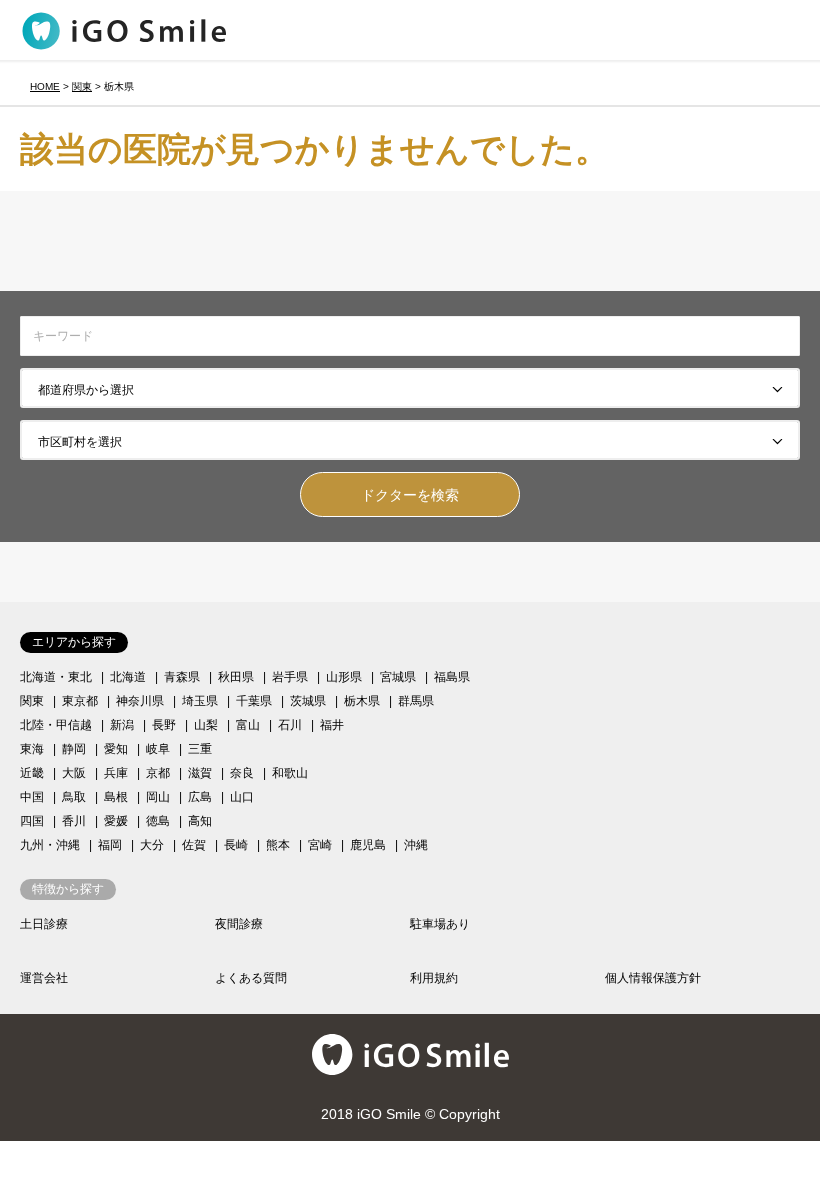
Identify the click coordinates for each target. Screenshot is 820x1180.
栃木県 (362, 701)
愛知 (116, 749)
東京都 (80, 701)
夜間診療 (239, 924)
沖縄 (416, 845)
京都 (158, 773)
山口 (242, 797)
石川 (290, 725)
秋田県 (236, 677)
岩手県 (290, 677)
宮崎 (320, 845)
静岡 (74, 749)
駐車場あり (440, 924)
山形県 (344, 677)
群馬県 (416, 701)
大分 (152, 845)
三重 (200, 749)
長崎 (236, 845)
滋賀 (200, 773)
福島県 (452, 677)
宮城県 (398, 677)
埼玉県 (200, 701)
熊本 (278, 845)
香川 (74, 821)
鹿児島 (368, 845)
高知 (200, 821)
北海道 (128, 677)
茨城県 (308, 701)
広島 (200, 797)
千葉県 (254, 701)
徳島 (158, 821)
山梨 (206, 725)
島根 (116, 797)
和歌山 (290, 773)
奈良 (242, 773)
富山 (248, 725)
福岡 (110, 845)
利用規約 (434, 978)
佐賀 (194, 845)
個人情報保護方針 (653, 978)
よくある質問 (251, 978)
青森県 (182, 677)
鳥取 (74, 797)
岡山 (158, 797)
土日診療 (44, 924)
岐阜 (158, 749)
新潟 (122, 725)
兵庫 (116, 773)
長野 (164, 725)
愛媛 (116, 821)
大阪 (74, 773)
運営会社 (44, 978)
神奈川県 (140, 701)
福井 (332, 725)
